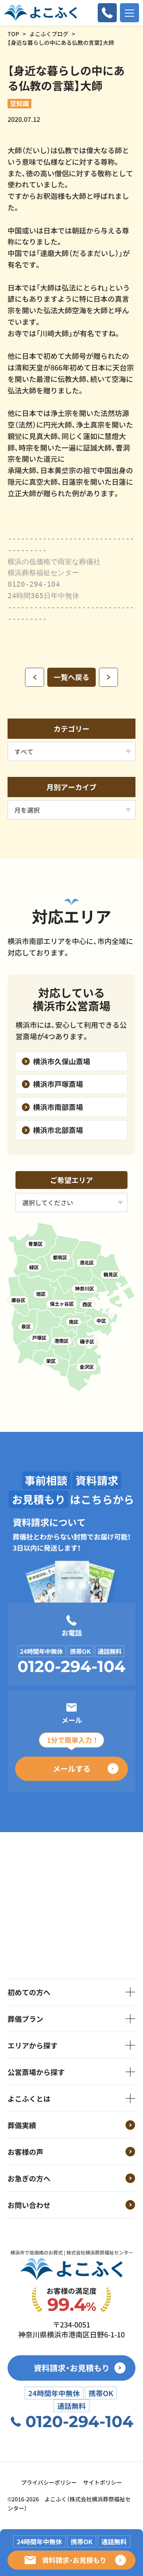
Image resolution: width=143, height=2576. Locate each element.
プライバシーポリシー (49, 2482)
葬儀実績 (22, 2125)
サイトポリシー (102, 2482)
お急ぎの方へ (29, 2178)
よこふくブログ (49, 34)
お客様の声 (25, 2152)
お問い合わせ (29, 2205)
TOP (13, 34)
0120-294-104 (71, 1667)
